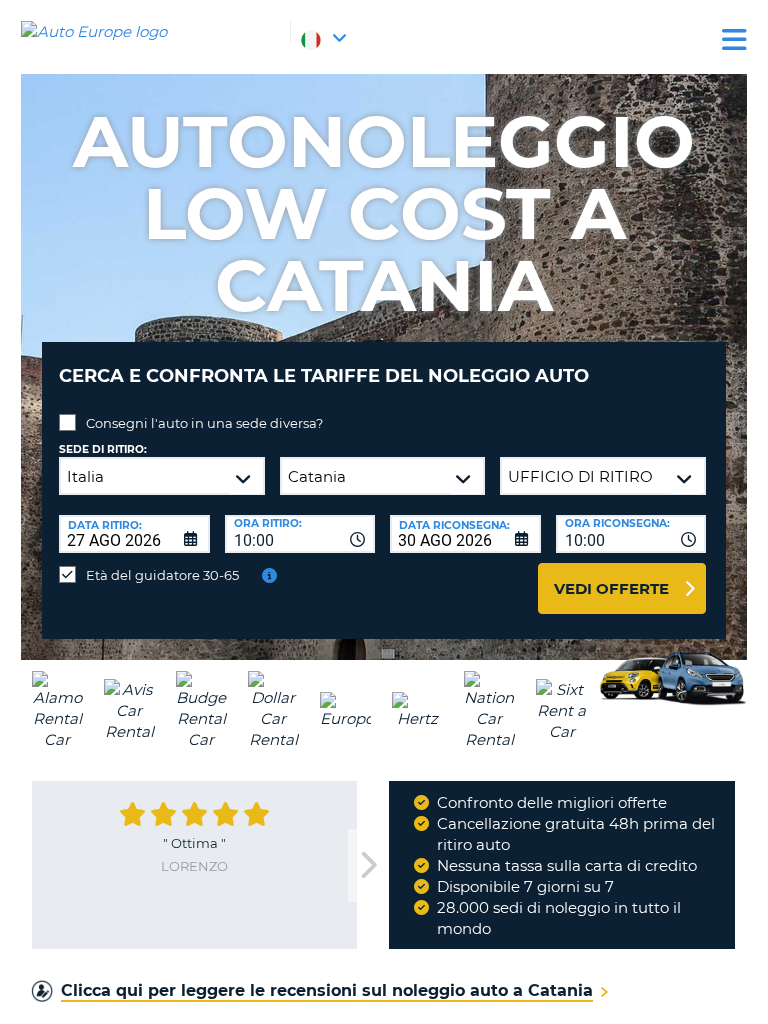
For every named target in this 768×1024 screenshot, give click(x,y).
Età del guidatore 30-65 (162, 575)
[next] (368, 865)
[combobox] (300, 534)
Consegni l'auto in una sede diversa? (204, 423)
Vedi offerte (611, 588)
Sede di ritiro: (103, 449)
